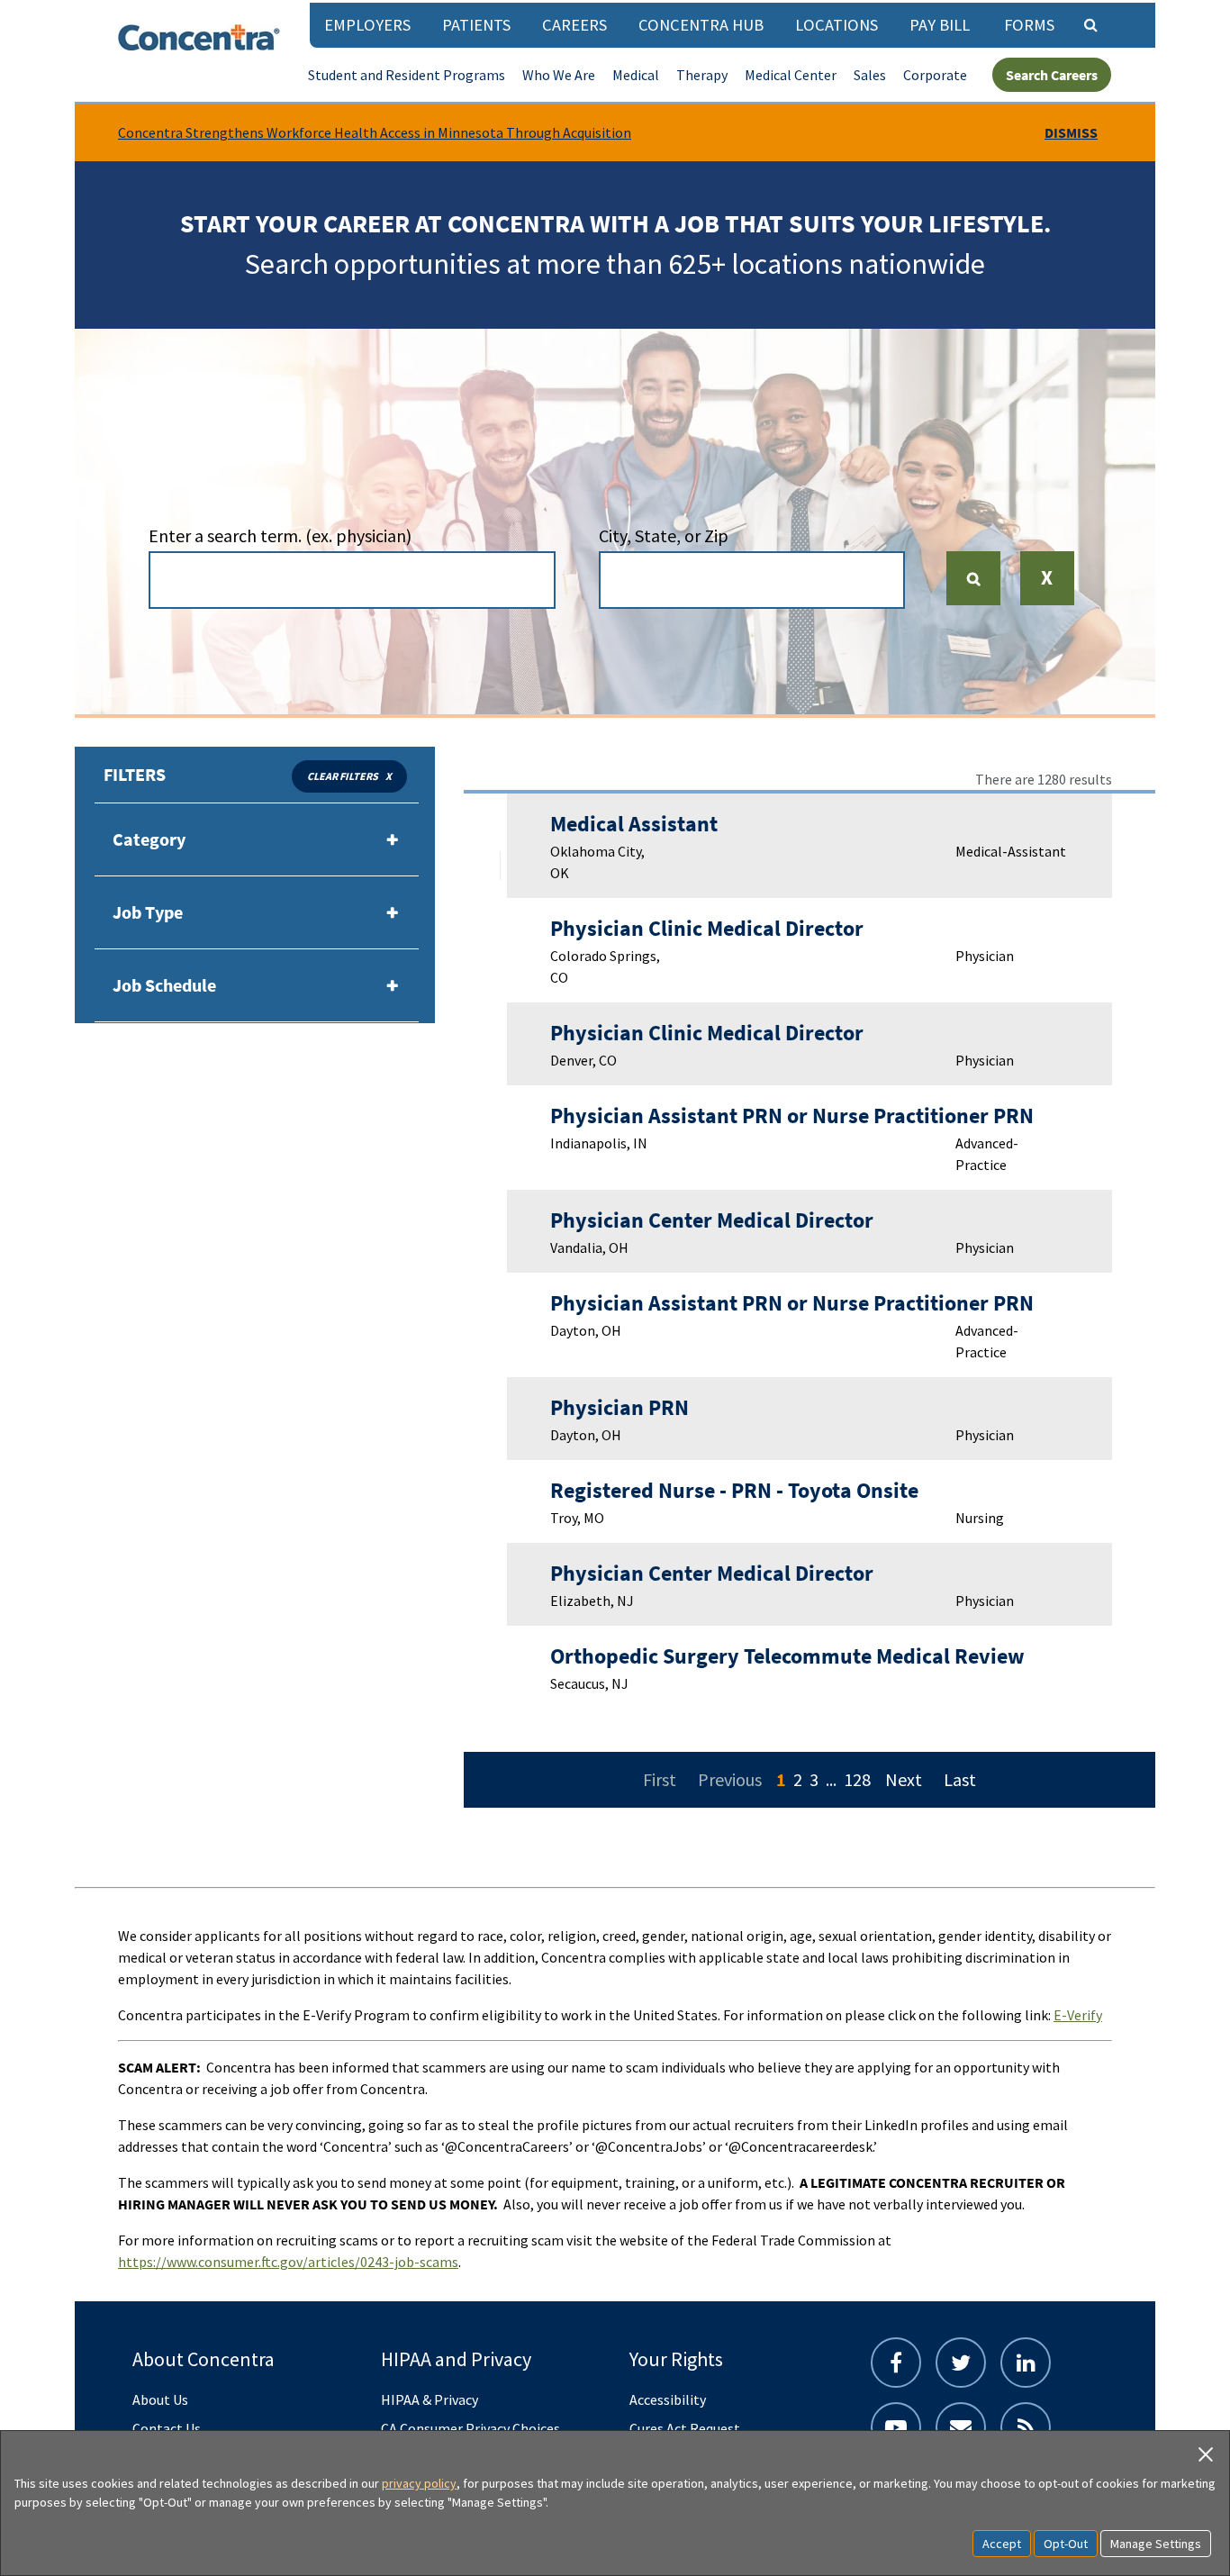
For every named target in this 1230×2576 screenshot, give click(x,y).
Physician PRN (620, 1407)
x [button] (389, 776)
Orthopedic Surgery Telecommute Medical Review (787, 1656)
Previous (730, 1779)
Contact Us (167, 2428)
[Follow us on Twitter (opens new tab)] (961, 2363)
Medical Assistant (634, 824)
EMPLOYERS (367, 25)
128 (857, 1779)
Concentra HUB (701, 25)
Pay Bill (940, 25)
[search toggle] (1090, 24)
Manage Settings (1156, 2544)
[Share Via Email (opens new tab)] (961, 2427)
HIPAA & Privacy (430, 2399)
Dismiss (1071, 132)
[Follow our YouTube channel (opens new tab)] (896, 2427)
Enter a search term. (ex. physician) (280, 535)
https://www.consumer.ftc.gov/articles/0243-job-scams (288, 2262)
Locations (837, 25)
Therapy (702, 75)
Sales (870, 75)
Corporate (935, 75)
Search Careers (1052, 75)
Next (904, 1779)
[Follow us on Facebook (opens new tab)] (896, 2363)
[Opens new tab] (1026, 2427)
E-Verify (1078, 2015)
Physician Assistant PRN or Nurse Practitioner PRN (792, 1116)
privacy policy (419, 2483)
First (660, 1779)
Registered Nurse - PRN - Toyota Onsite (734, 1490)
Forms (1029, 25)
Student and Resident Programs (407, 75)
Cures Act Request (685, 2428)
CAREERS (574, 25)
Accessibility (668, 2399)
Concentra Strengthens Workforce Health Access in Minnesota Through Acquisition (375, 132)
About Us (160, 2399)
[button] (1047, 590)
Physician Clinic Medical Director (707, 928)
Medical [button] (636, 75)
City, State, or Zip (664, 535)
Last (960, 1779)
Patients (476, 25)
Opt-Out (1066, 2544)
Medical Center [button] (791, 75)
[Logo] (199, 37)
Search (981, 578)
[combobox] (352, 580)
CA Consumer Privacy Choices (470, 2428)
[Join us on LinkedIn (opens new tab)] (1026, 2363)
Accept (1002, 2544)
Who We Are (559, 75)
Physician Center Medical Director (712, 1220)
